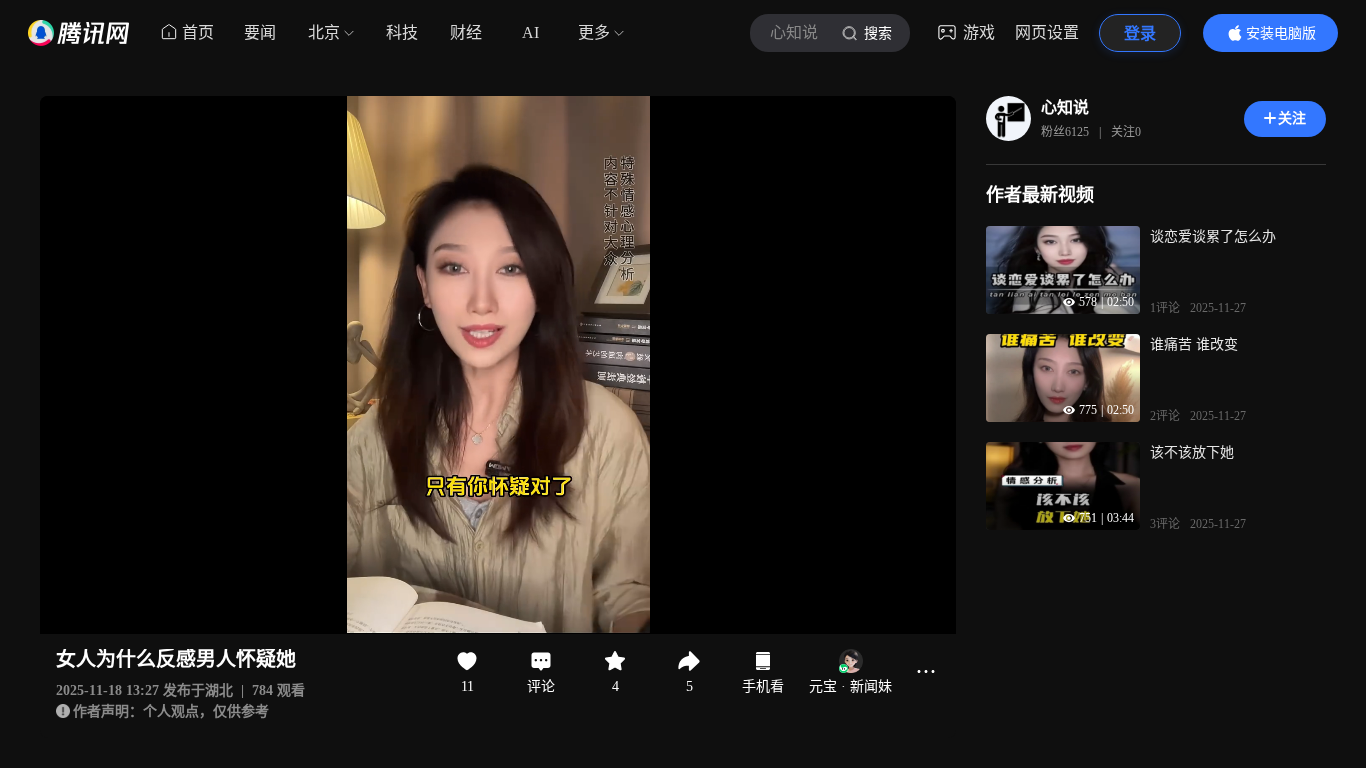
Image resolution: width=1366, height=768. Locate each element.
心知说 (1065, 107)
